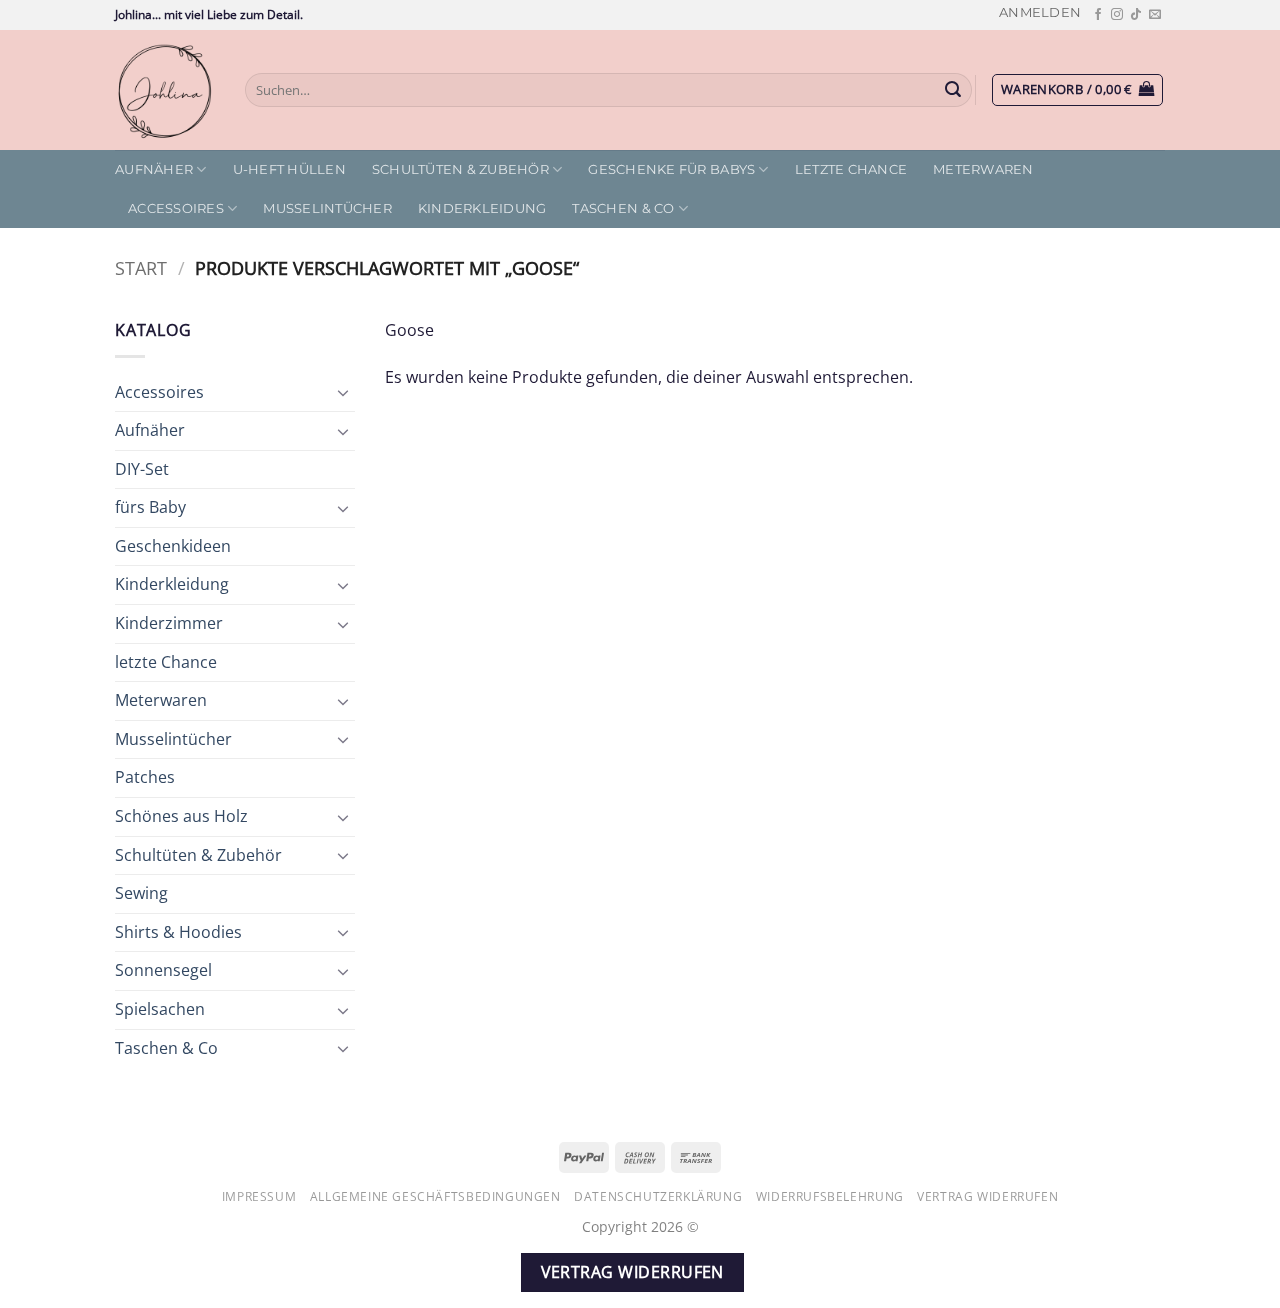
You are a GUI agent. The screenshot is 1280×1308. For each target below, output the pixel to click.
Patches (145, 777)
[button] (1040, 12)
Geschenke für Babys (671, 169)
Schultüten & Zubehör (460, 169)
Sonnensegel (163, 970)
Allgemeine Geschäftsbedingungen (435, 1196)
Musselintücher (327, 208)
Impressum (259, 1196)
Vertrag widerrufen (987, 1196)
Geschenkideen (173, 546)
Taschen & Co (623, 208)
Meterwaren (983, 169)
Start (141, 267)
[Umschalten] (343, 392)
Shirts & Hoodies (178, 932)
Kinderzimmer (169, 623)
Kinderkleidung (482, 208)
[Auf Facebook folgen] (1098, 15)
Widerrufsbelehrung (830, 1196)
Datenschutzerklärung (658, 1196)
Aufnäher (154, 169)
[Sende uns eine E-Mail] (1155, 15)
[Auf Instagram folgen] (1117, 15)
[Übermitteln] (954, 90)
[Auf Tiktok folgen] (1136, 15)
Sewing (141, 893)
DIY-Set (142, 469)
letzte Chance (851, 169)
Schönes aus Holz (181, 816)
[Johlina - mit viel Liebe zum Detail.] (165, 90)
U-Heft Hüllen (289, 169)
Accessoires (176, 208)
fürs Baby (150, 507)
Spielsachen (160, 1009)
